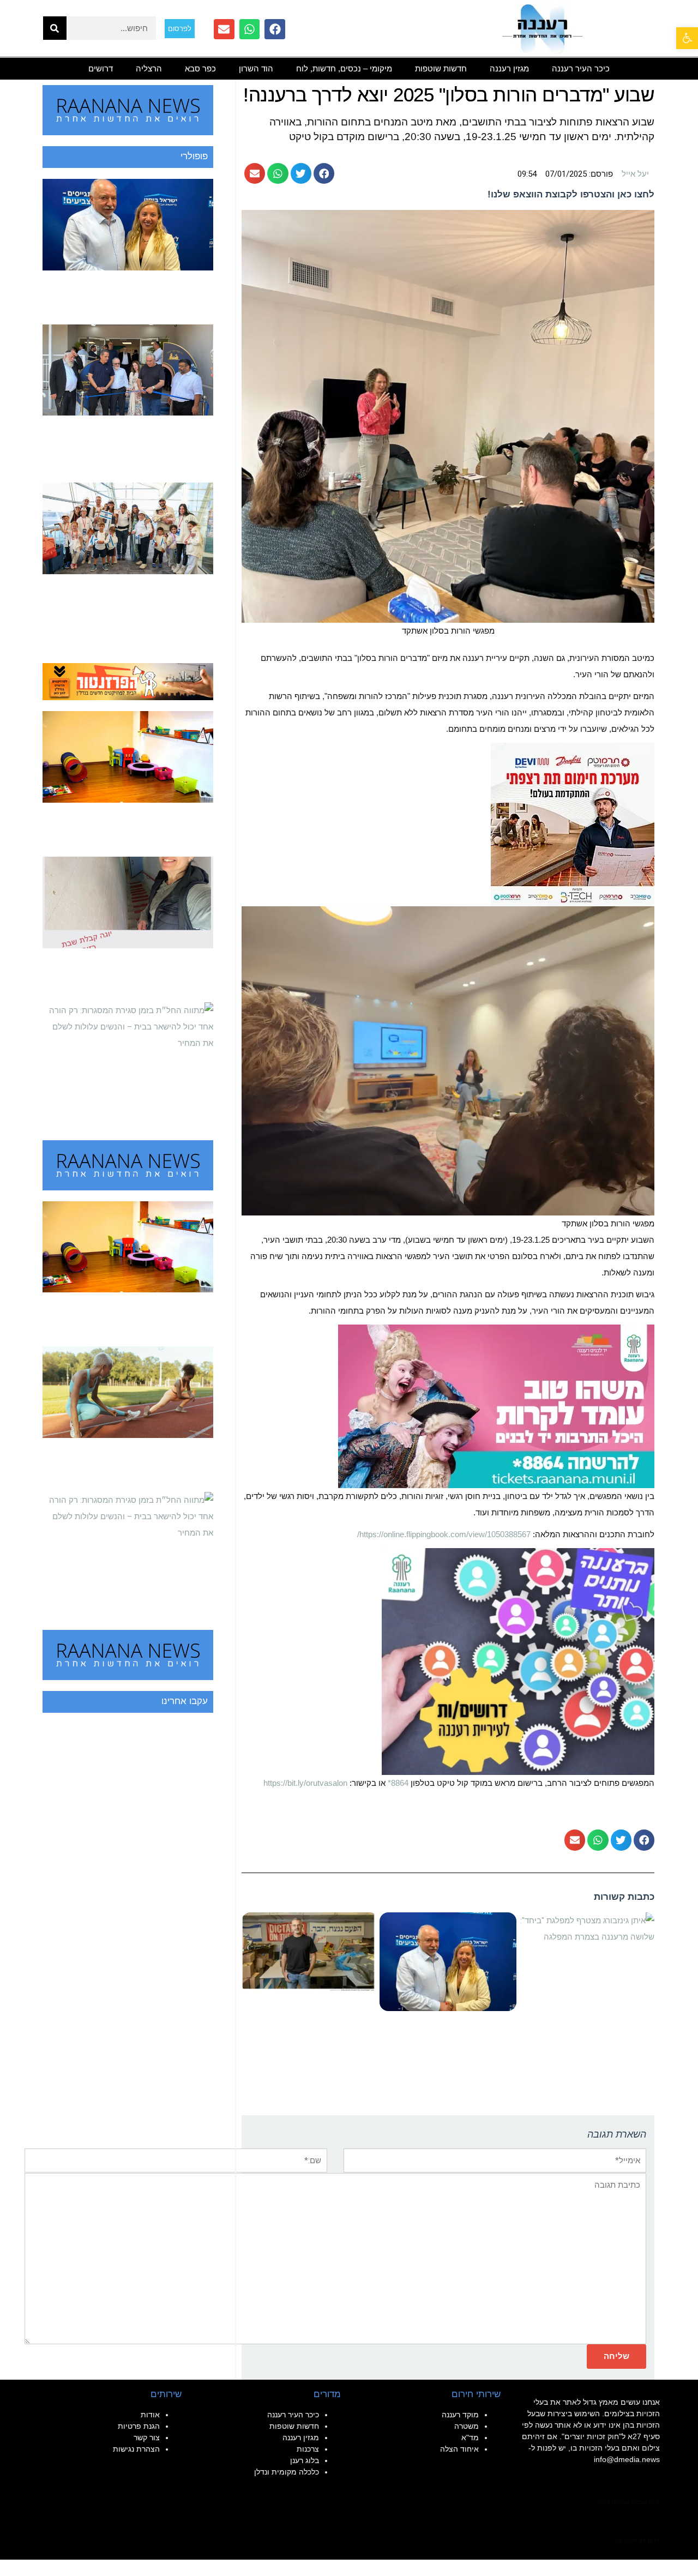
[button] (324, 173)
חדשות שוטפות (441, 68)
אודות (150, 2415)
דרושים (101, 68)
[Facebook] (275, 29)
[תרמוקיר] (573, 824)
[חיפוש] (55, 28)
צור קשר (147, 2437)
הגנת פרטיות (139, 2426)
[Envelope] (224, 29)
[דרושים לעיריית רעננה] (518, 1661)
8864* (398, 1783)
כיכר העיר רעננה (581, 68)
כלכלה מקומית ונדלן (287, 2472)
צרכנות (308, 2449)
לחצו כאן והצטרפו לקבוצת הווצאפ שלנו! (571, 194)
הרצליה (149, 68)
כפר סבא (200, 68)
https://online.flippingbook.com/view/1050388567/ (445, 1534)
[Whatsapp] (250, 29)
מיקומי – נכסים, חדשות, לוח (344, 68)
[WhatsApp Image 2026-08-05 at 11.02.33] (496, 1406)
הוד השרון (256, 68)
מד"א (470, 2437)
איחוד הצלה (459, 2449)
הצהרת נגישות (136, 2449)
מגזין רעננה (509, 68)
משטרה (467, 2426)
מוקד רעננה (460, 2415)
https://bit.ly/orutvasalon (305, 1783)
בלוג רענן (305, 2460)
